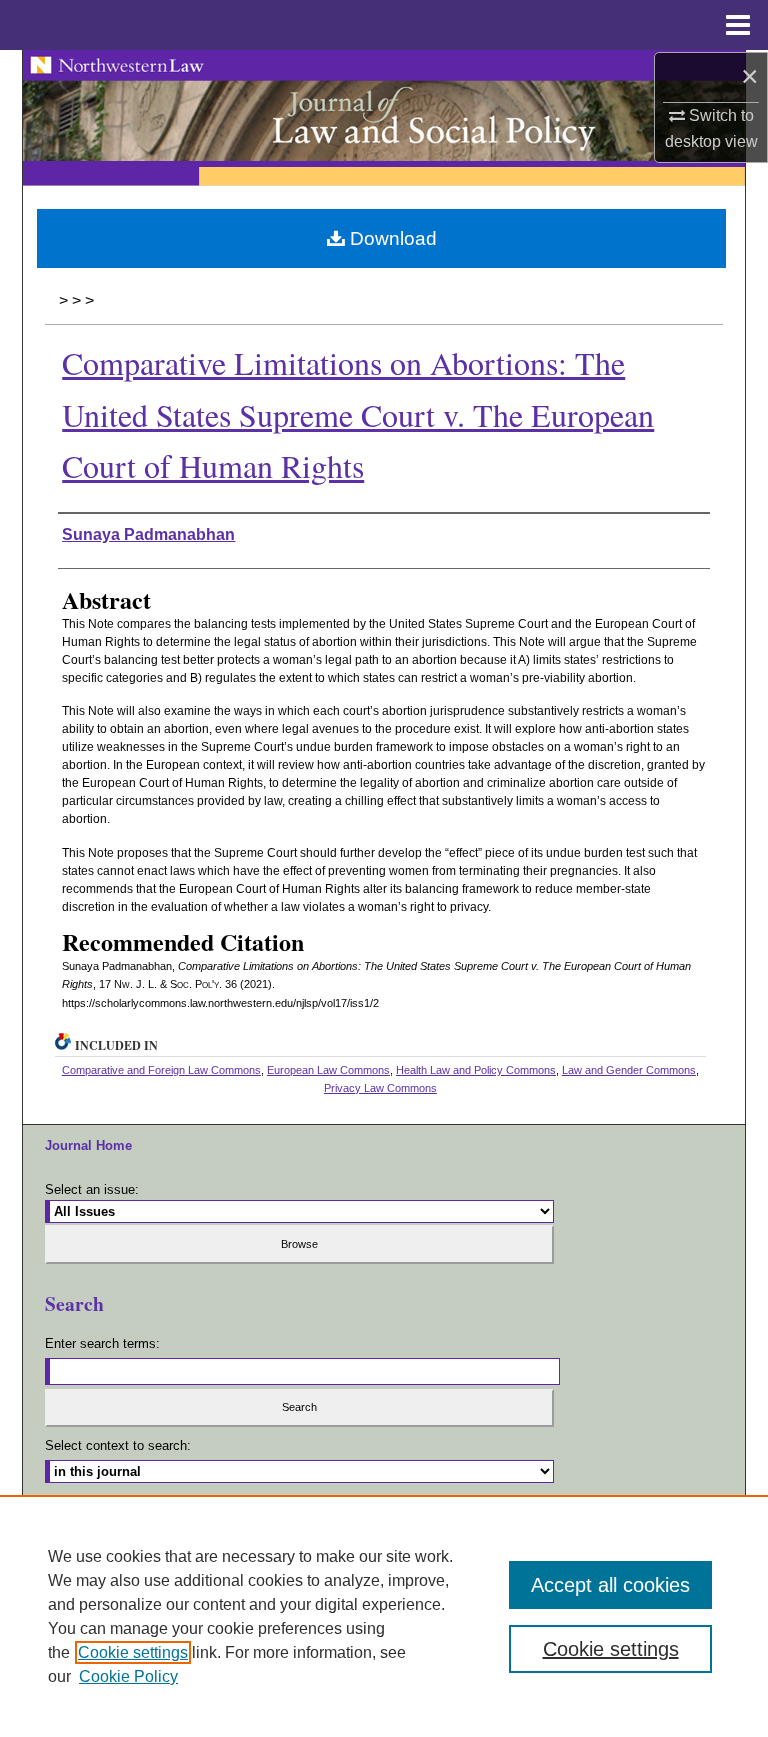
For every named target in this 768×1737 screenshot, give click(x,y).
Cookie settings (133, 1652)
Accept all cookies (610, 1585)
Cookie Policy (128, 1676)
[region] (384, 1616)
